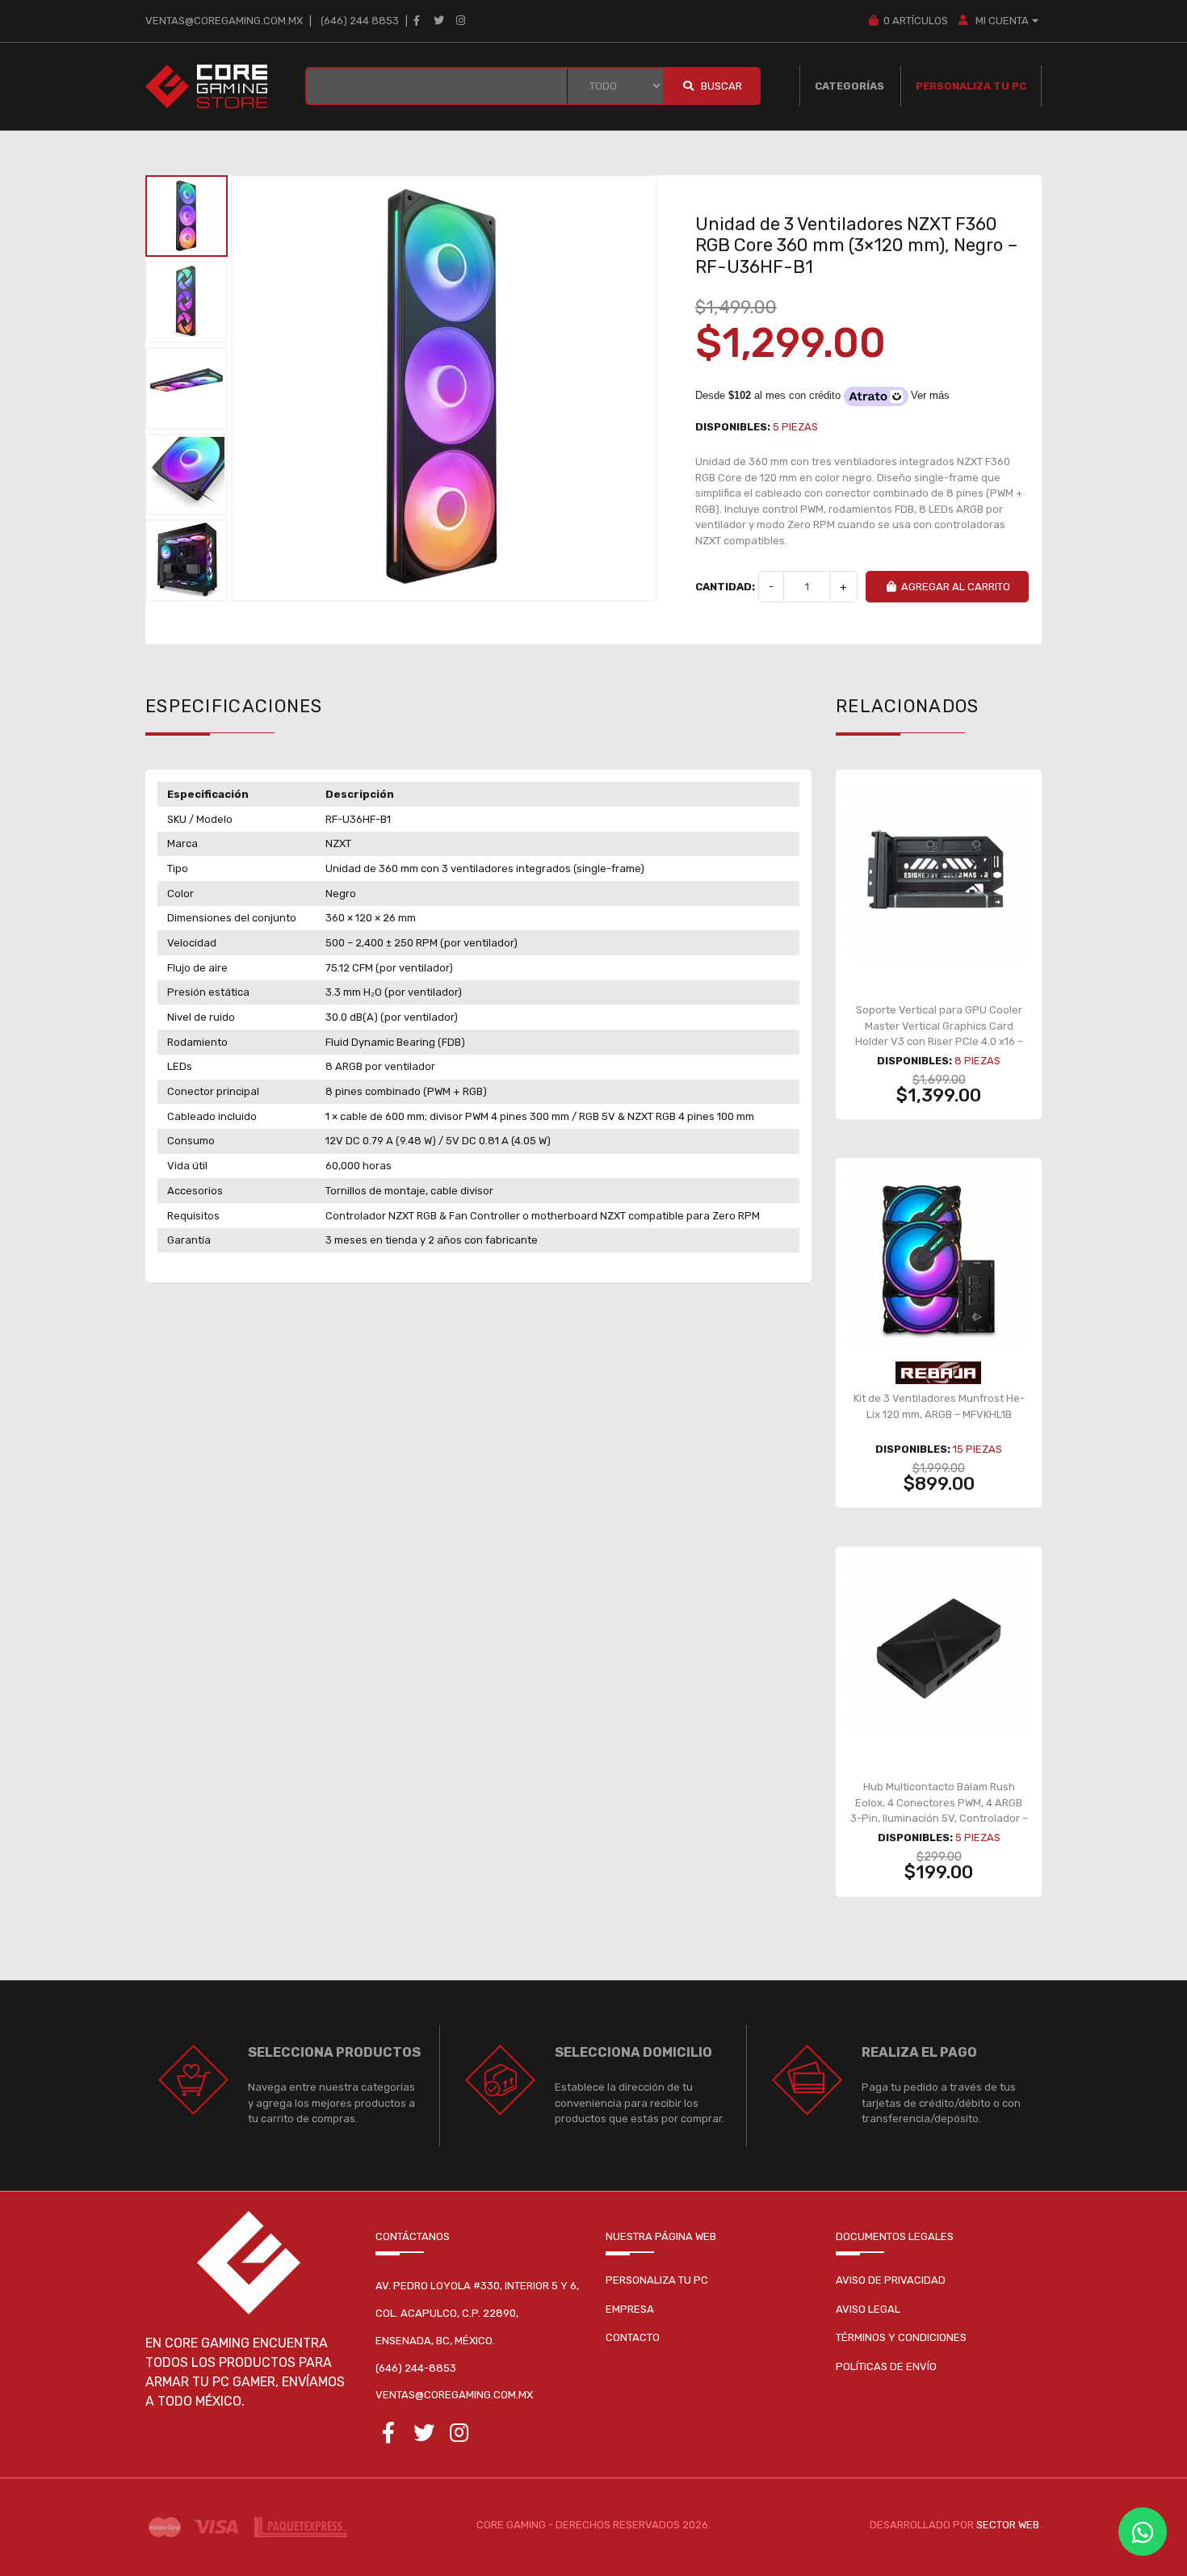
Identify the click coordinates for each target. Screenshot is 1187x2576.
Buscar (720, 86)
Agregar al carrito (956, 587)
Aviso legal (868, 2309)
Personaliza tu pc (657, 2280)
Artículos (915, 21)
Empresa (630, 2309)
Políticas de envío (886, 2366)
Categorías (849, 86)
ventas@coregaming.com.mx (224, 21)
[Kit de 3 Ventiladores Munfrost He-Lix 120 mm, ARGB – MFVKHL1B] (939, 1260)
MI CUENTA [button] (1001, 21)
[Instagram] (461, 21)
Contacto (633, 2337)
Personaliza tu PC (971, 86)
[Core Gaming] (206, 86)
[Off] (939, 1372)
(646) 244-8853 (416, 2368)
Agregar (947, 1037)
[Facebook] (417, 21)
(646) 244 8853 (360, 21)
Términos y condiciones (901, 2337)
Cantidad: (725, 587)
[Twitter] (438, 21)
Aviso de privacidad (891, 2280)
